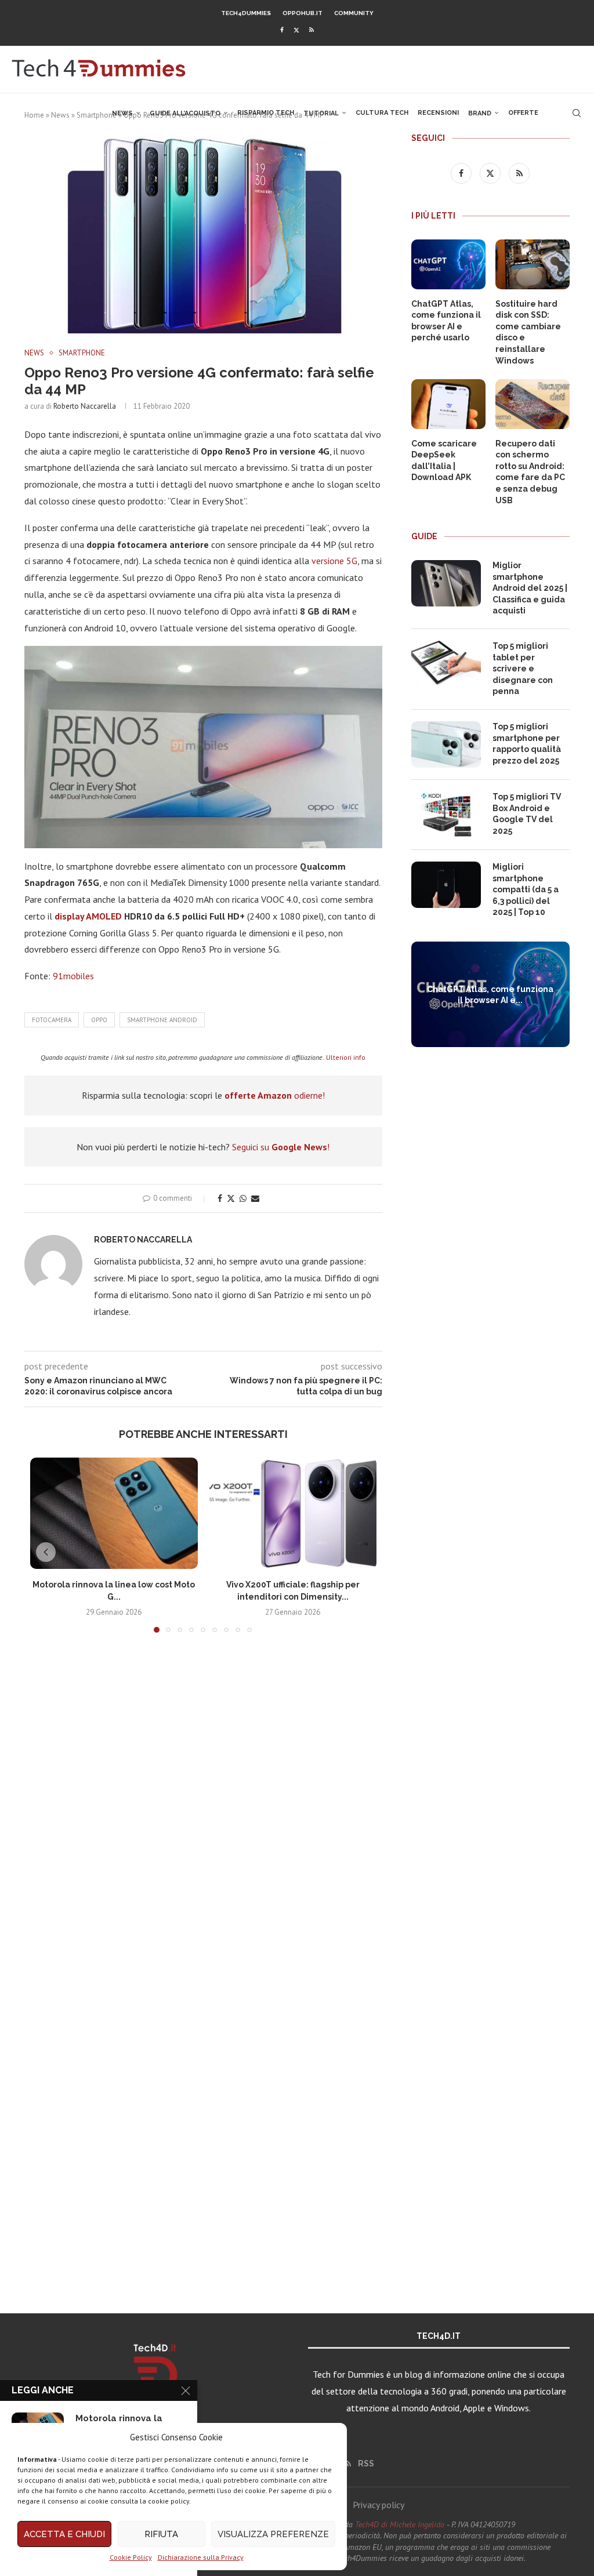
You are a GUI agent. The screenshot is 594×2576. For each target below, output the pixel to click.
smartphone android (162, 1020)
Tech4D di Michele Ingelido (400, 2524)
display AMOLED (88, 916)
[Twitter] (296, 30)
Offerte (523, 113)
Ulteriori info (346, 1057)
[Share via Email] (255, 1198)
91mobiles (73, 976)
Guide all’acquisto (185, 113)
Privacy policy (379, 2505)
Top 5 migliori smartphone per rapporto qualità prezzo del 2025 (527, 744)
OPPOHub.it (303, 13)
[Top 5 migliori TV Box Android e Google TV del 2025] (446, 815)
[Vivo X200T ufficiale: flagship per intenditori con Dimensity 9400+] (293, 1513)
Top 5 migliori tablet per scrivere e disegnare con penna (523, 668)
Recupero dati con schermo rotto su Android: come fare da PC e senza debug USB (530, 472)
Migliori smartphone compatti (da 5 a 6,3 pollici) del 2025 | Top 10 (526, 889)
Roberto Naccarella (85, 406)
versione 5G (334, 561)
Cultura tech (382, 113)
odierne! (275, 1095)
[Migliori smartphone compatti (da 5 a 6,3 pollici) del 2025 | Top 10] (446, 885)
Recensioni (438, 113)
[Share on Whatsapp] (243, 1198)
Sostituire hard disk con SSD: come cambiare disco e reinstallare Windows (528, 332)
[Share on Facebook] (220, 1198)
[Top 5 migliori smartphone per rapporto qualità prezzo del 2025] (446, 744)
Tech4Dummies (246, 13)
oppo (99, 1020)
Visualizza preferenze (273, 2534)
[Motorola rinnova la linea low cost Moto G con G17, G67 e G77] (114, 1513)
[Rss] (312, 30)
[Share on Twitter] (231, 1198)
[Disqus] (203, 1814)
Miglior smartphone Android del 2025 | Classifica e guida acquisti (530, 588)
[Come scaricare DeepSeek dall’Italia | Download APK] (448, 404)
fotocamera (52, 1020)
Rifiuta (161, 2534)
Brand (480, 113)
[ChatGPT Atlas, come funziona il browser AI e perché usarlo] (448, 264)
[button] (46, 1552)
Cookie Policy (131, 2557)
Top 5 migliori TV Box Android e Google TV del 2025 (527, 814)
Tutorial (321, 113)
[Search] (577, 113)
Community (354, 13)
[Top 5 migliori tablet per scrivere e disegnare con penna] (446, 664)
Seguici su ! (281, 1147)
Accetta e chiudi (64, 2534)
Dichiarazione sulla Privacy (201, 2557)
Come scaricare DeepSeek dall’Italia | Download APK (444, 461)
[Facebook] (282, 30)
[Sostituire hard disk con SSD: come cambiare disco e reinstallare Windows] (533, 264)
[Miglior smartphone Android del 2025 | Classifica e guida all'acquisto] (446, 583)
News (122, 113)
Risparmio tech (266, 113)
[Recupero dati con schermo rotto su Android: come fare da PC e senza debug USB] (533, 404)
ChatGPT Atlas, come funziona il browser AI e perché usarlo (446, 321)
